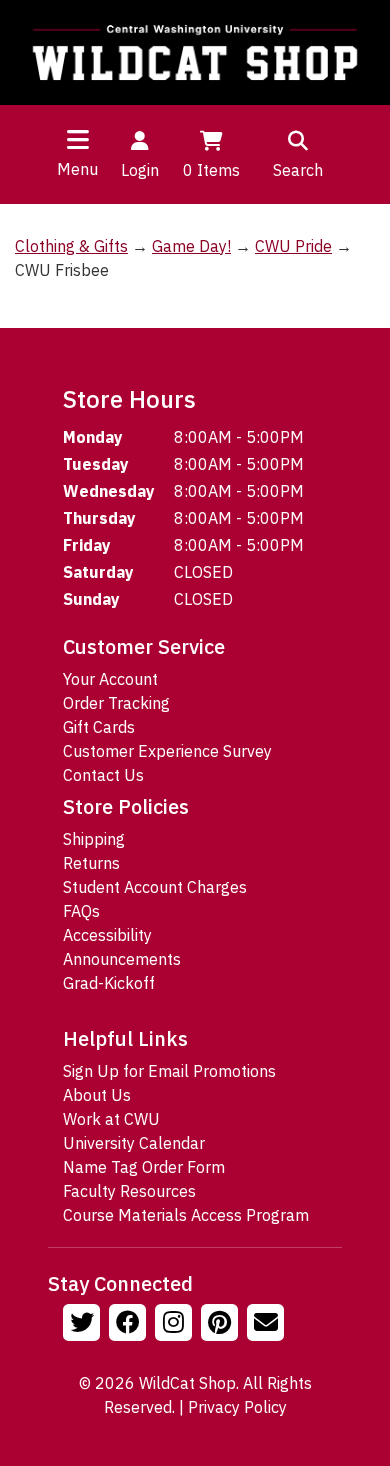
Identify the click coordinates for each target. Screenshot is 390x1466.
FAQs (81, 911)
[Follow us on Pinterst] (222, 1325)
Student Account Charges (155, 887)
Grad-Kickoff (109, 983)
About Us (97, 1095)
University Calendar (134, 1143)
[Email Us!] (268, 1325)
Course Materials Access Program (186, 1215)
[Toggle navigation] (78, 139)
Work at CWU (111, 1119)
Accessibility (107, 935)
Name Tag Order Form (144, 1167)
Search (298, 170)
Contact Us (103, 775)
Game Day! (191, 246)
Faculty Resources (129, 1191)
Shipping (94, 839)
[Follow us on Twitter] (84, 1325)
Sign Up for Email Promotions (169, 1071)
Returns (91, 863)
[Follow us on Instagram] (176, 1325)
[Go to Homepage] (195, 52)
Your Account (110, 679)
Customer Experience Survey (167, 751)
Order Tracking (116, 703)
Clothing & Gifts (71, 246)
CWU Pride (293, 246)
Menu (77, 169)
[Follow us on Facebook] (130, 1325)
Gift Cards (99, 727)
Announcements (122, 959)
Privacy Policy (237, 1407)
